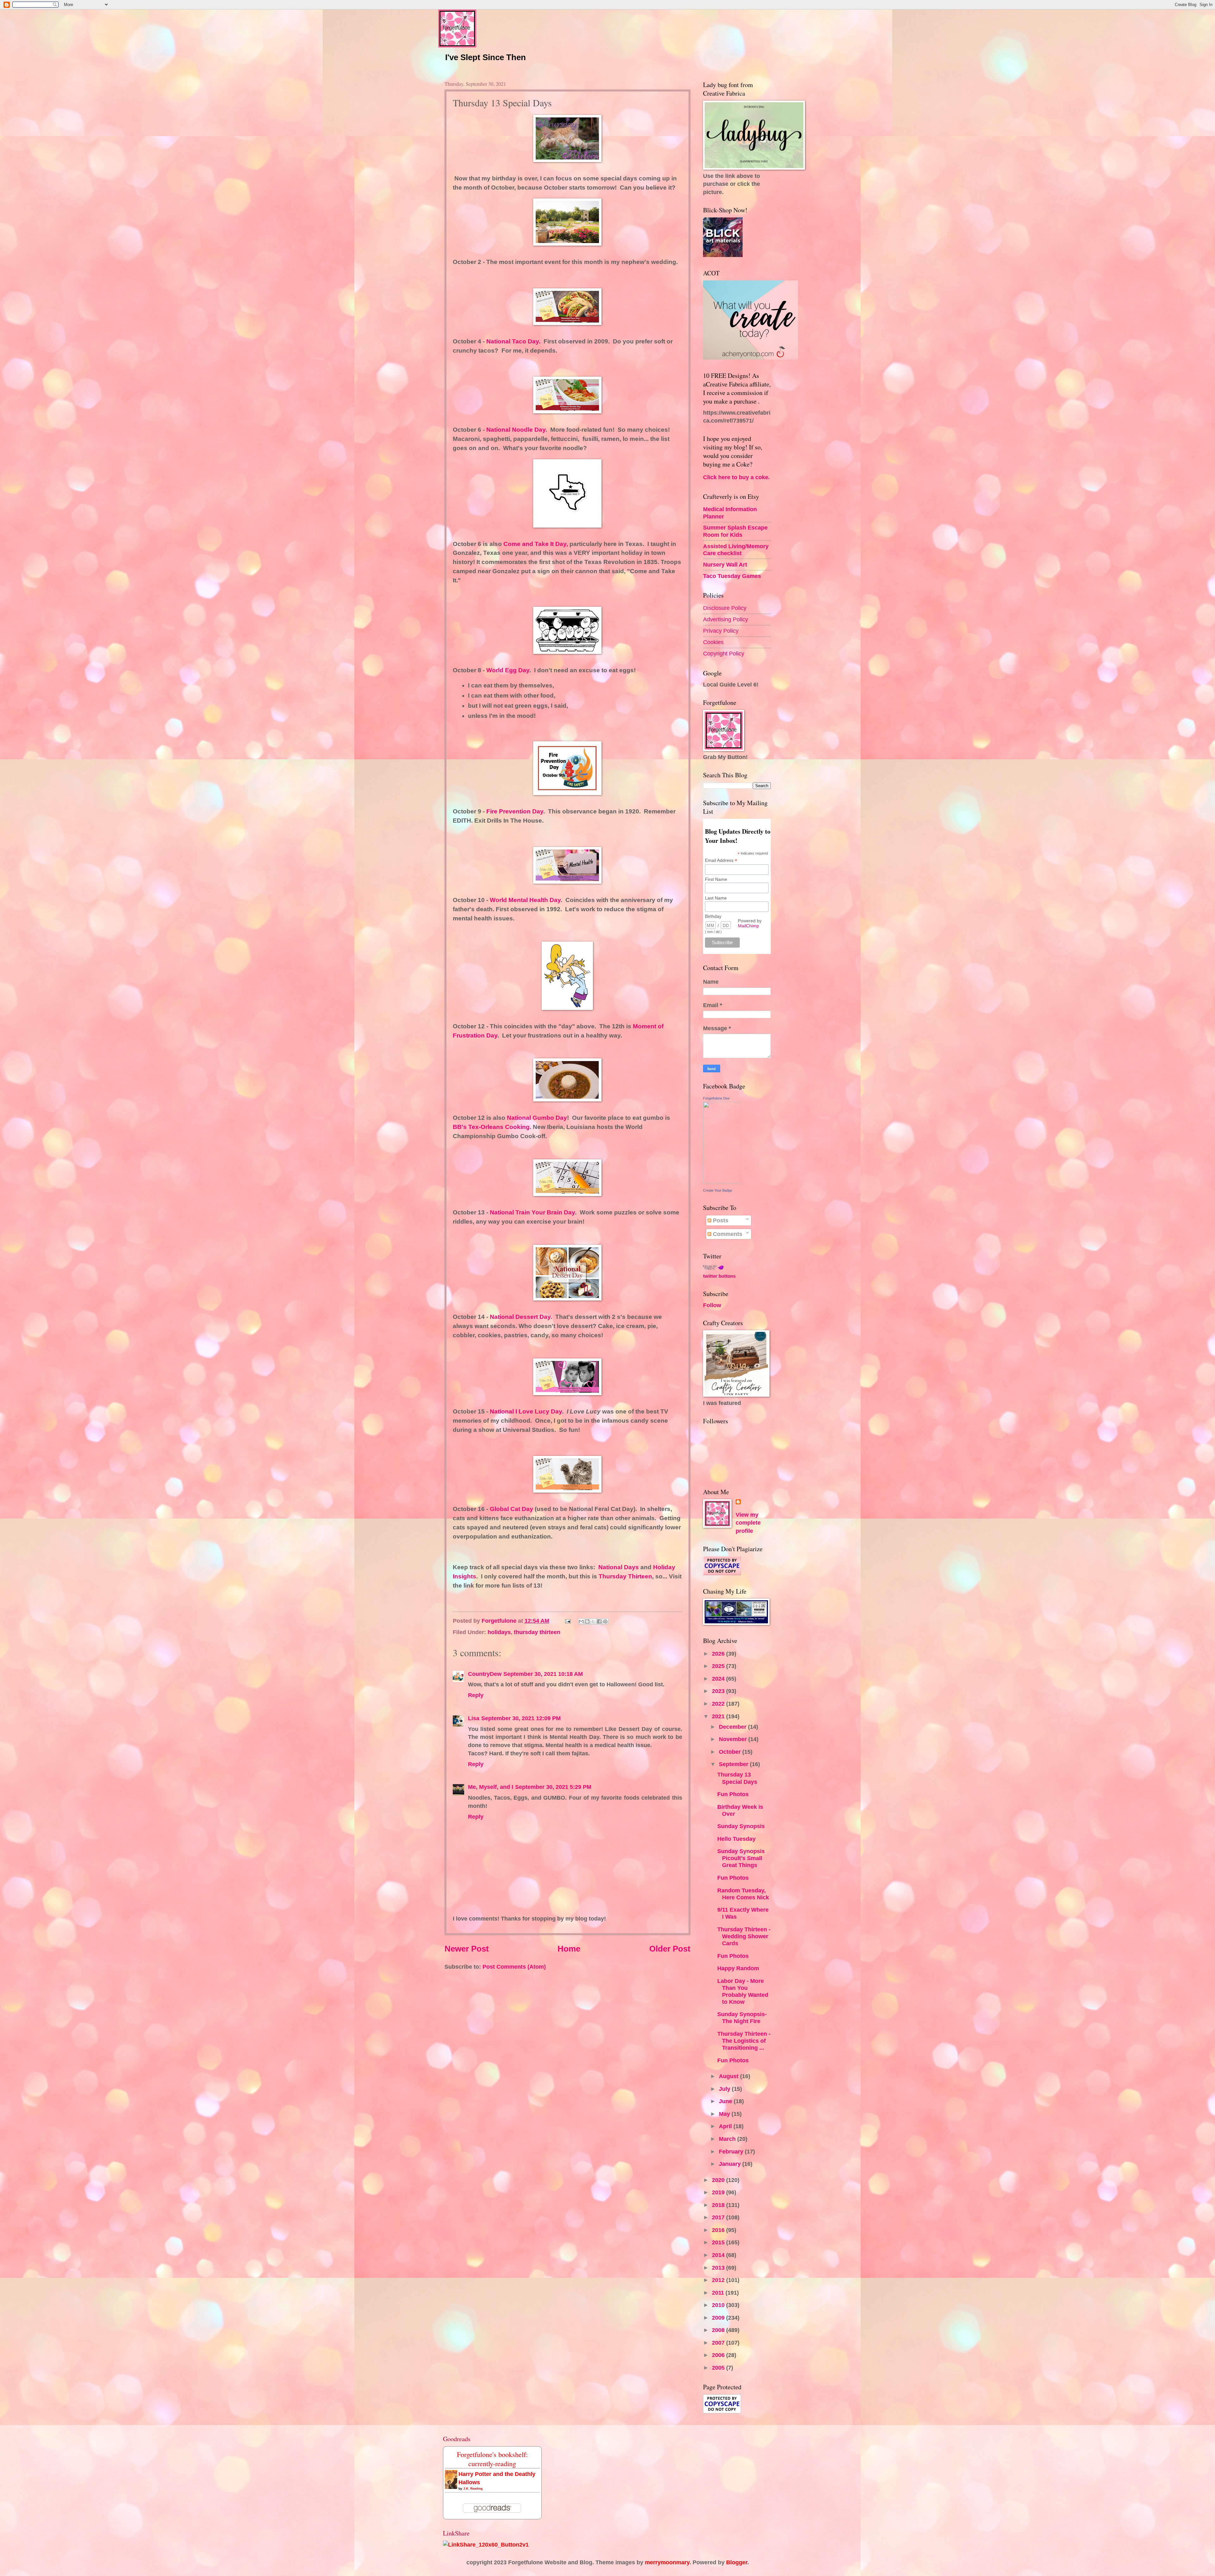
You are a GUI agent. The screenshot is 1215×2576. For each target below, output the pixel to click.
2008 (719, 2330)
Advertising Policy (726, 619)
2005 (719, 2368)
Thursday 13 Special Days (737, 1778)
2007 (719, 2343)
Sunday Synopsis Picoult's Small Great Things (741, 1858)
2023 (719, 1691)
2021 (719, 1716)
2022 (719, 1704)
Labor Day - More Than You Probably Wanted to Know (743, 1991)
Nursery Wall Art (725, 564)
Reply (476, 1695)
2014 (719, 2255)
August (729, 2076)
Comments (727, 1234)
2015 (719, 2242)
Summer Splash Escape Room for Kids (735, 531)
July (725, 2089)
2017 (719, 2217)
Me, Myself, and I (491, 1787)
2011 (719, 2293)
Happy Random (738, 1968)
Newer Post (467, 1949)
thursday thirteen (537, 1632)
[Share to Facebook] (599, 1621)
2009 (719, 2318)
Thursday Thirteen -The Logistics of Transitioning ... (744, 2041)
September (734, 1764)
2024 (719, 1679)
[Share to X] (593, 1621)
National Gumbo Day (537, 1118)
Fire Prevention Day (515, 811)
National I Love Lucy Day (526, 1411)
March (728, 2139)
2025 (719, 1666)
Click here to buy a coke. (736, 477)
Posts (720, 1220)
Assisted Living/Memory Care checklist (736, 550)
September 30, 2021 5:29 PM (553, 1787)
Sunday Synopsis (741, 1826)
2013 (719, 2268)
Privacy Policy (721, 631)
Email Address (721, 860)
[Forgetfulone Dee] (722, 1182)
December (733, 1727)
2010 (719, 2305)
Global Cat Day (511, 1509)
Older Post (670, 1949)
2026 (719, 1654)
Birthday (713, 916)
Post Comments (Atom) (514, 1967)
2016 (719, 2230)
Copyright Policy (724, 653)
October (731, 1752)
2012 (719, 2280)
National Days (619, 1567)
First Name (716, 879)
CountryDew (485, 1674)
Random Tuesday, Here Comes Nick (743, 1894)
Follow (712, 1305)
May (725, 2114)
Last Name (716, 898)
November (734, 1739)
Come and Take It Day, (536, 544)
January (731, 2164)
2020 (719, 2180)
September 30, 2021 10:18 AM (543, 1674)
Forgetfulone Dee (716, 1098)
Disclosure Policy (725, 608)
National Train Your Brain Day (532, 1212)
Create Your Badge (718, 1190)
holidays (499, 1632)
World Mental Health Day (525, 900)
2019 (719, 2192)
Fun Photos (733, 1794)
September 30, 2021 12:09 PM (521, 1718)
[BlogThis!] (587, 1621)
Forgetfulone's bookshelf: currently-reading (492, 2459)
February (732, 2151)
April (726, 2126)
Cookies (713, 642)
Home (569, 1949)
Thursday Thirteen (625, 1576)
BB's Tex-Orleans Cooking (491, 1127)
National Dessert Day (519, 1317)
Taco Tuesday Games (732, 576)
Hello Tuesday (736, 1839)
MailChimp (748, 926)
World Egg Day (508, 670)
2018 (719, 2205)
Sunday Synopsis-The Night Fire (742, 2018)
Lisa (474, 1718)
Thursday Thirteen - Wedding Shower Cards (744, 1936)
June (726, 2101)
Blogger (737, 2562)
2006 (719, 2355)
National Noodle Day (516, 430)
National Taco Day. (513, 341)
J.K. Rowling (473, 2488)
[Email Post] (567, 1621)
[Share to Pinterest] (605, 1621)
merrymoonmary (667, 2562)
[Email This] (581, 1621)
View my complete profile (748, 1523)
